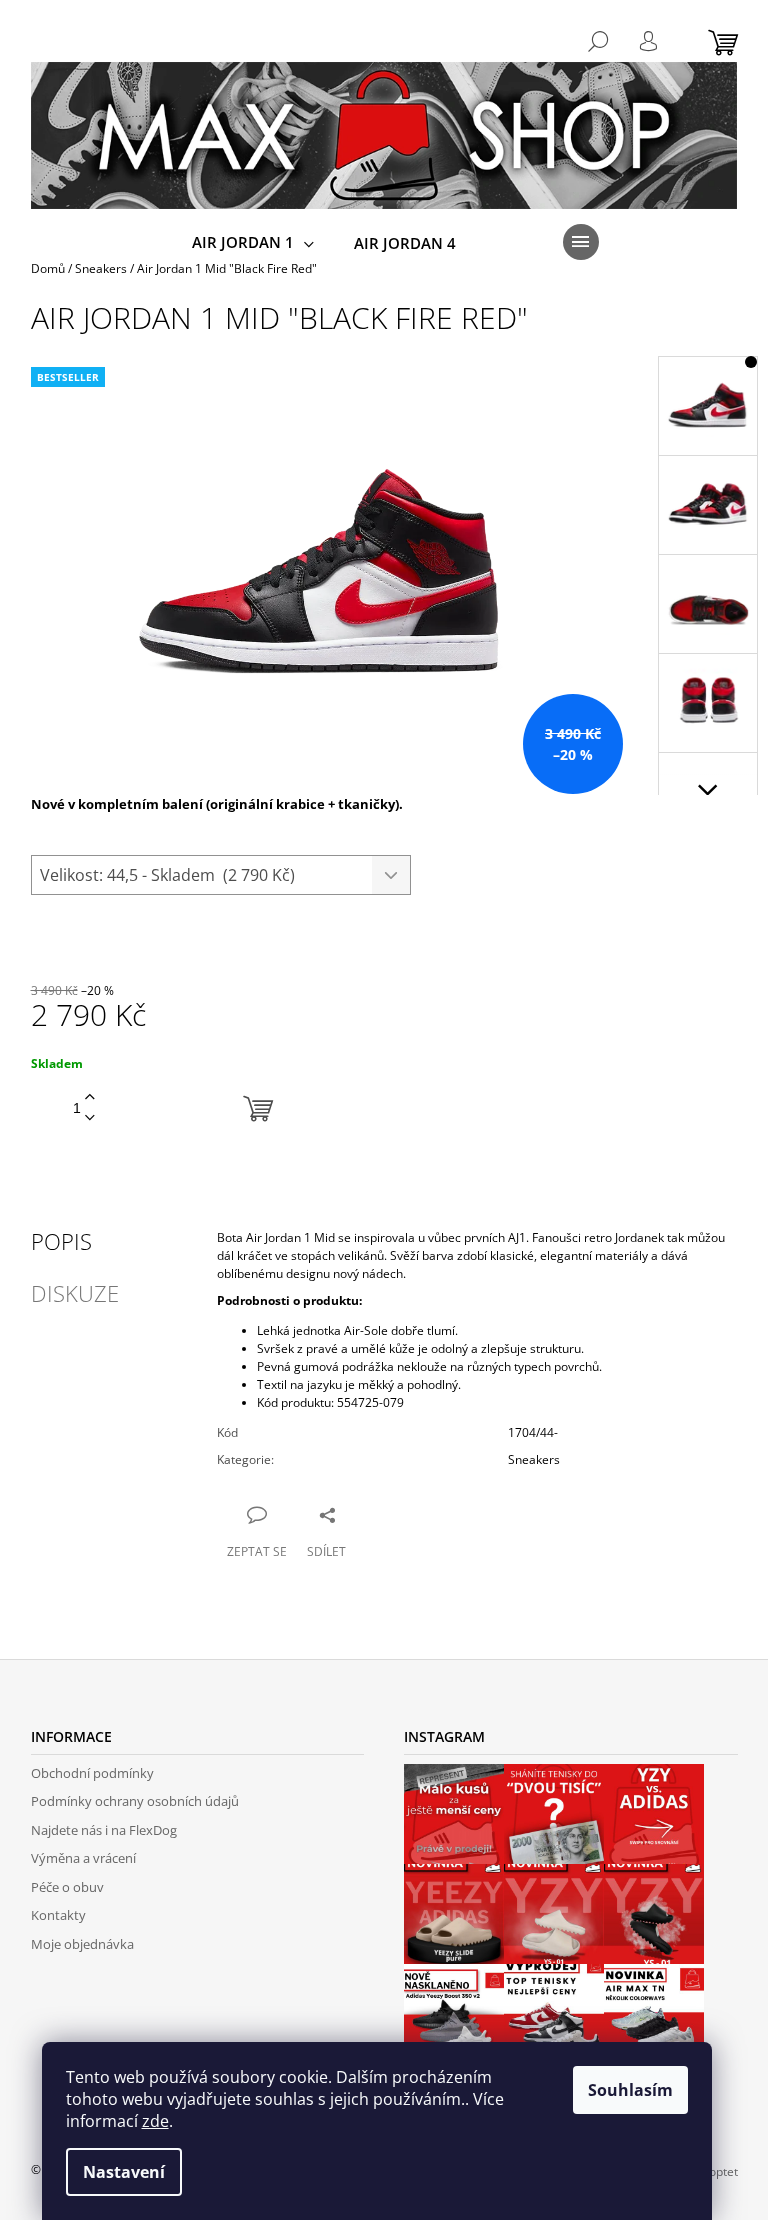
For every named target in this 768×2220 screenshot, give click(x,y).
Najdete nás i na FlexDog (104, 1830)
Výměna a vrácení (83, 1858)
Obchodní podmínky (92, 1773)
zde (155, 2121)
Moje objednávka (82, 1944)
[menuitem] (253, 242)
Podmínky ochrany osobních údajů (135, 1801)
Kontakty (58, 1915)
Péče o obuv (67, 1887)
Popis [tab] (61, 1241)
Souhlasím (630, 2090)
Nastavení (124, 2172)
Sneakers (534, 1459)
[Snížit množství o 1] (90, 1118)
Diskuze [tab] (75, 1293)
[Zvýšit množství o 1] (90, 1097)
